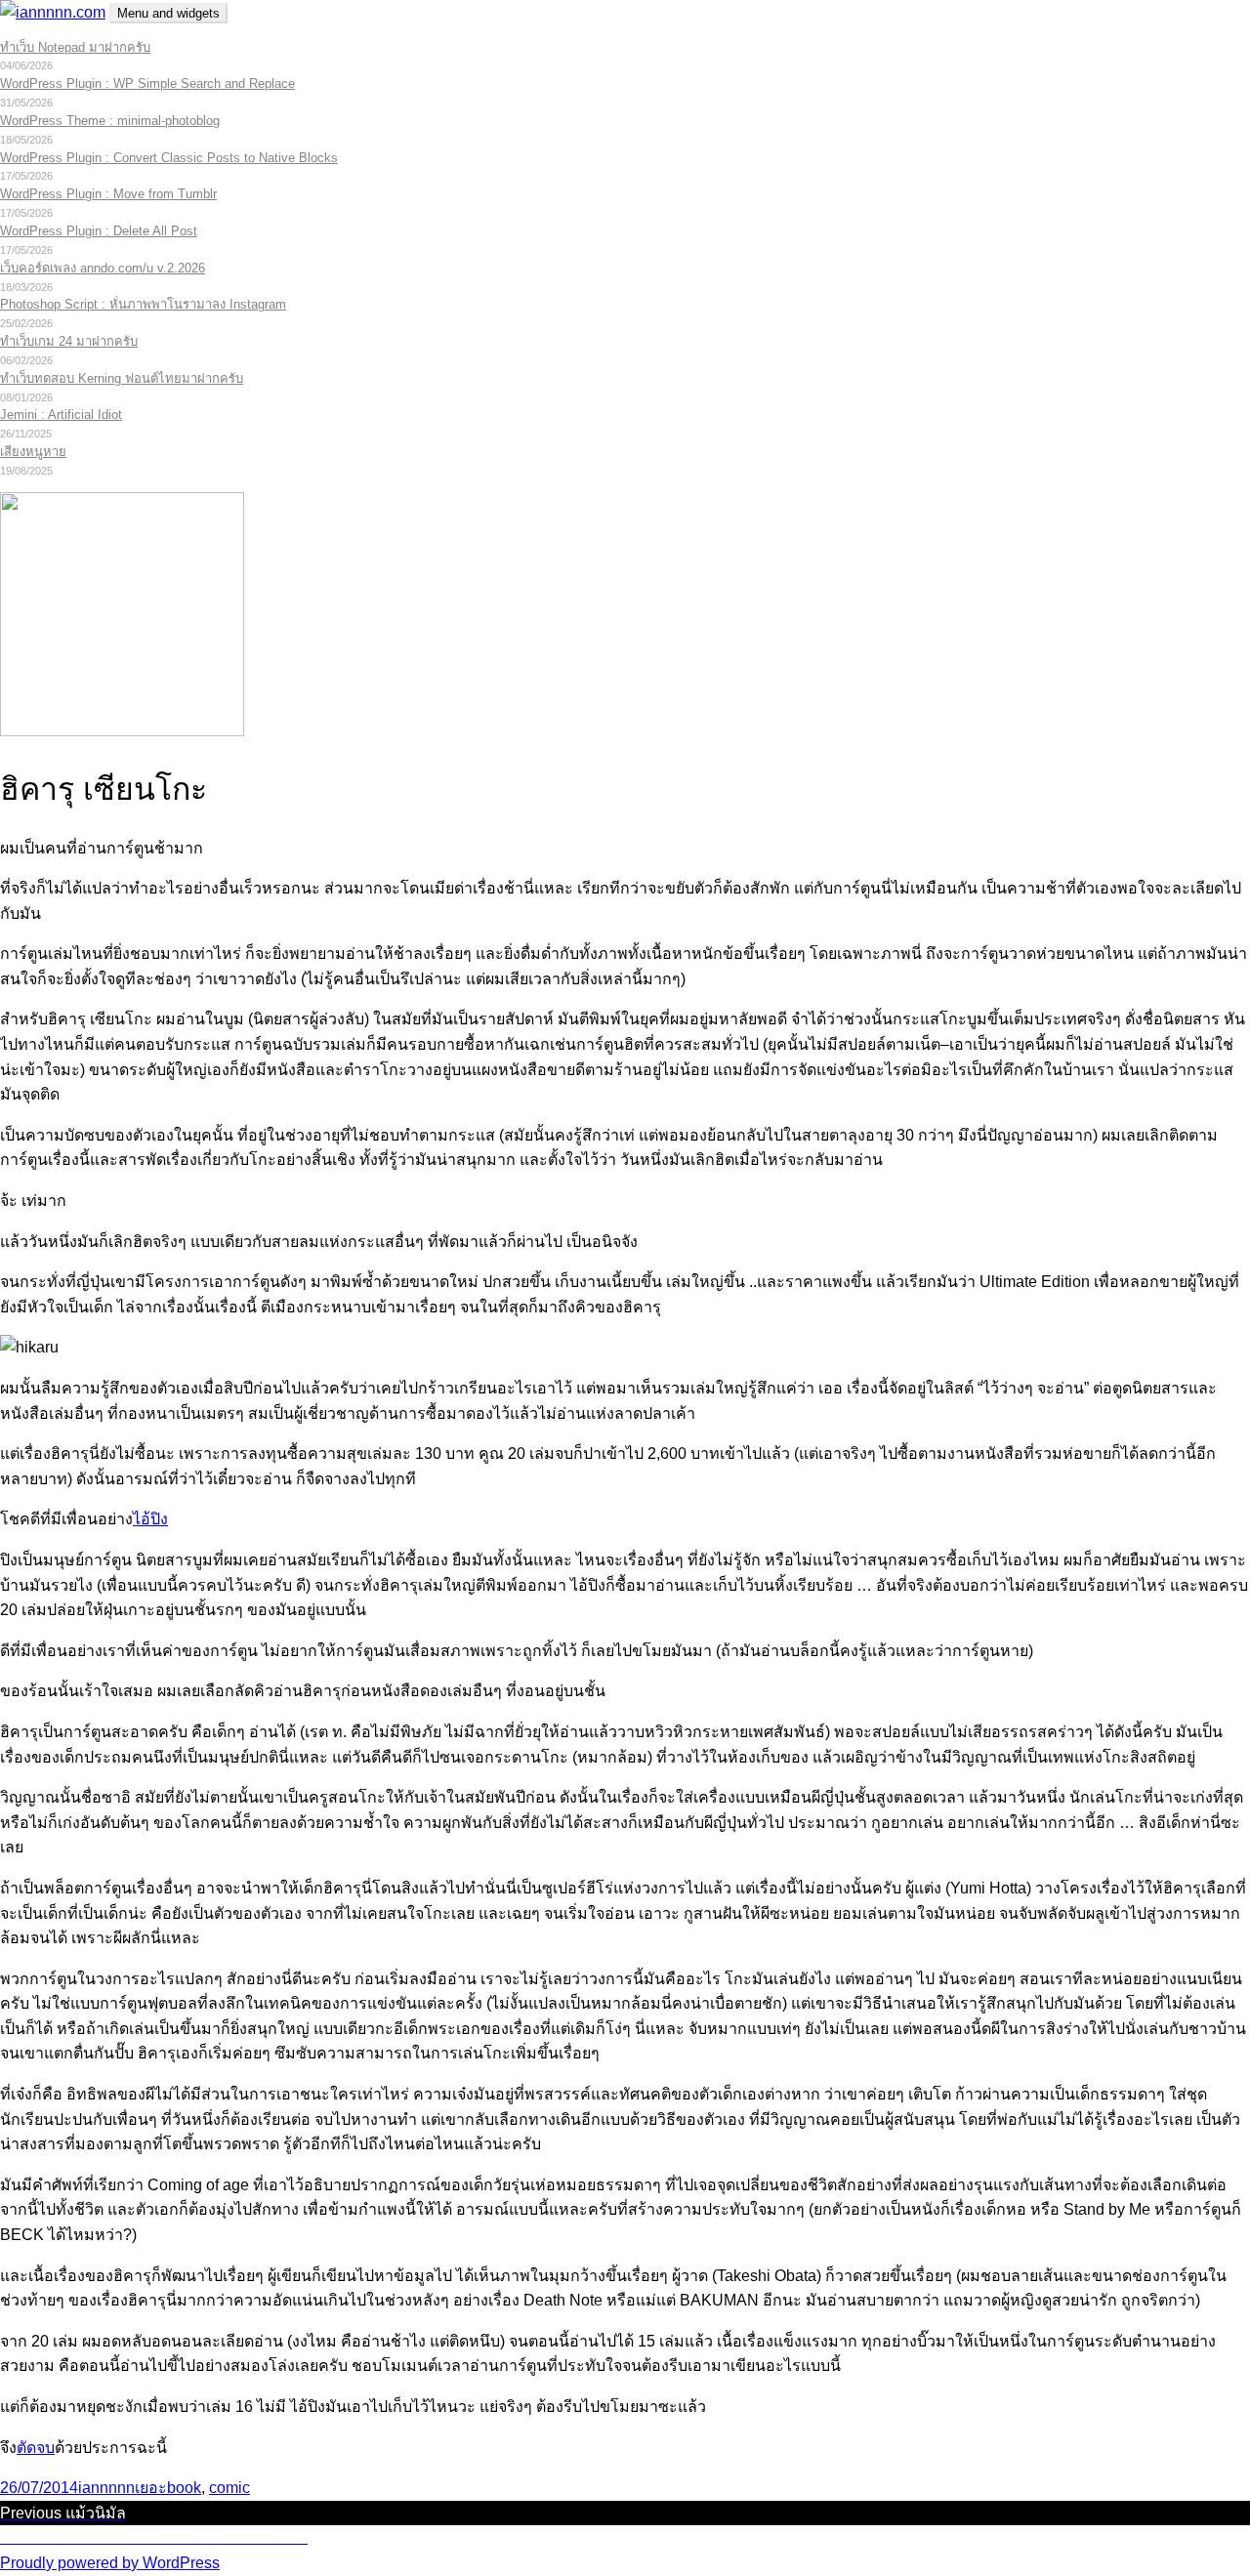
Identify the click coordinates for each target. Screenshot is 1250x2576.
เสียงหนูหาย (33, 452)
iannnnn (106, 2488)
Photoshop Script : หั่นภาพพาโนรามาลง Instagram (143, 304)
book (184, 2488)
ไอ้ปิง (150, 1519)
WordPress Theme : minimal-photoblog (110, 121)
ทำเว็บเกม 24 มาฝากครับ (69, 341)
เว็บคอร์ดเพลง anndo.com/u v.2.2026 (103, 268)
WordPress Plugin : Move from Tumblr (108, 194)
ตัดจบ (36, 2448)
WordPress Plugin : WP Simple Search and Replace (147, 83)
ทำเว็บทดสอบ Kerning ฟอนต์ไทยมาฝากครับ (122, 378)
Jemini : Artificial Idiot (61, 415)
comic (229, 2488)
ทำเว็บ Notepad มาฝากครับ (75, 47)
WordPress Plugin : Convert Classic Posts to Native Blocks (169, 158)
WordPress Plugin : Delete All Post (99, 231)
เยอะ (151, 2488)
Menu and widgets (168, 13)
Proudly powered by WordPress (110, 2563)
